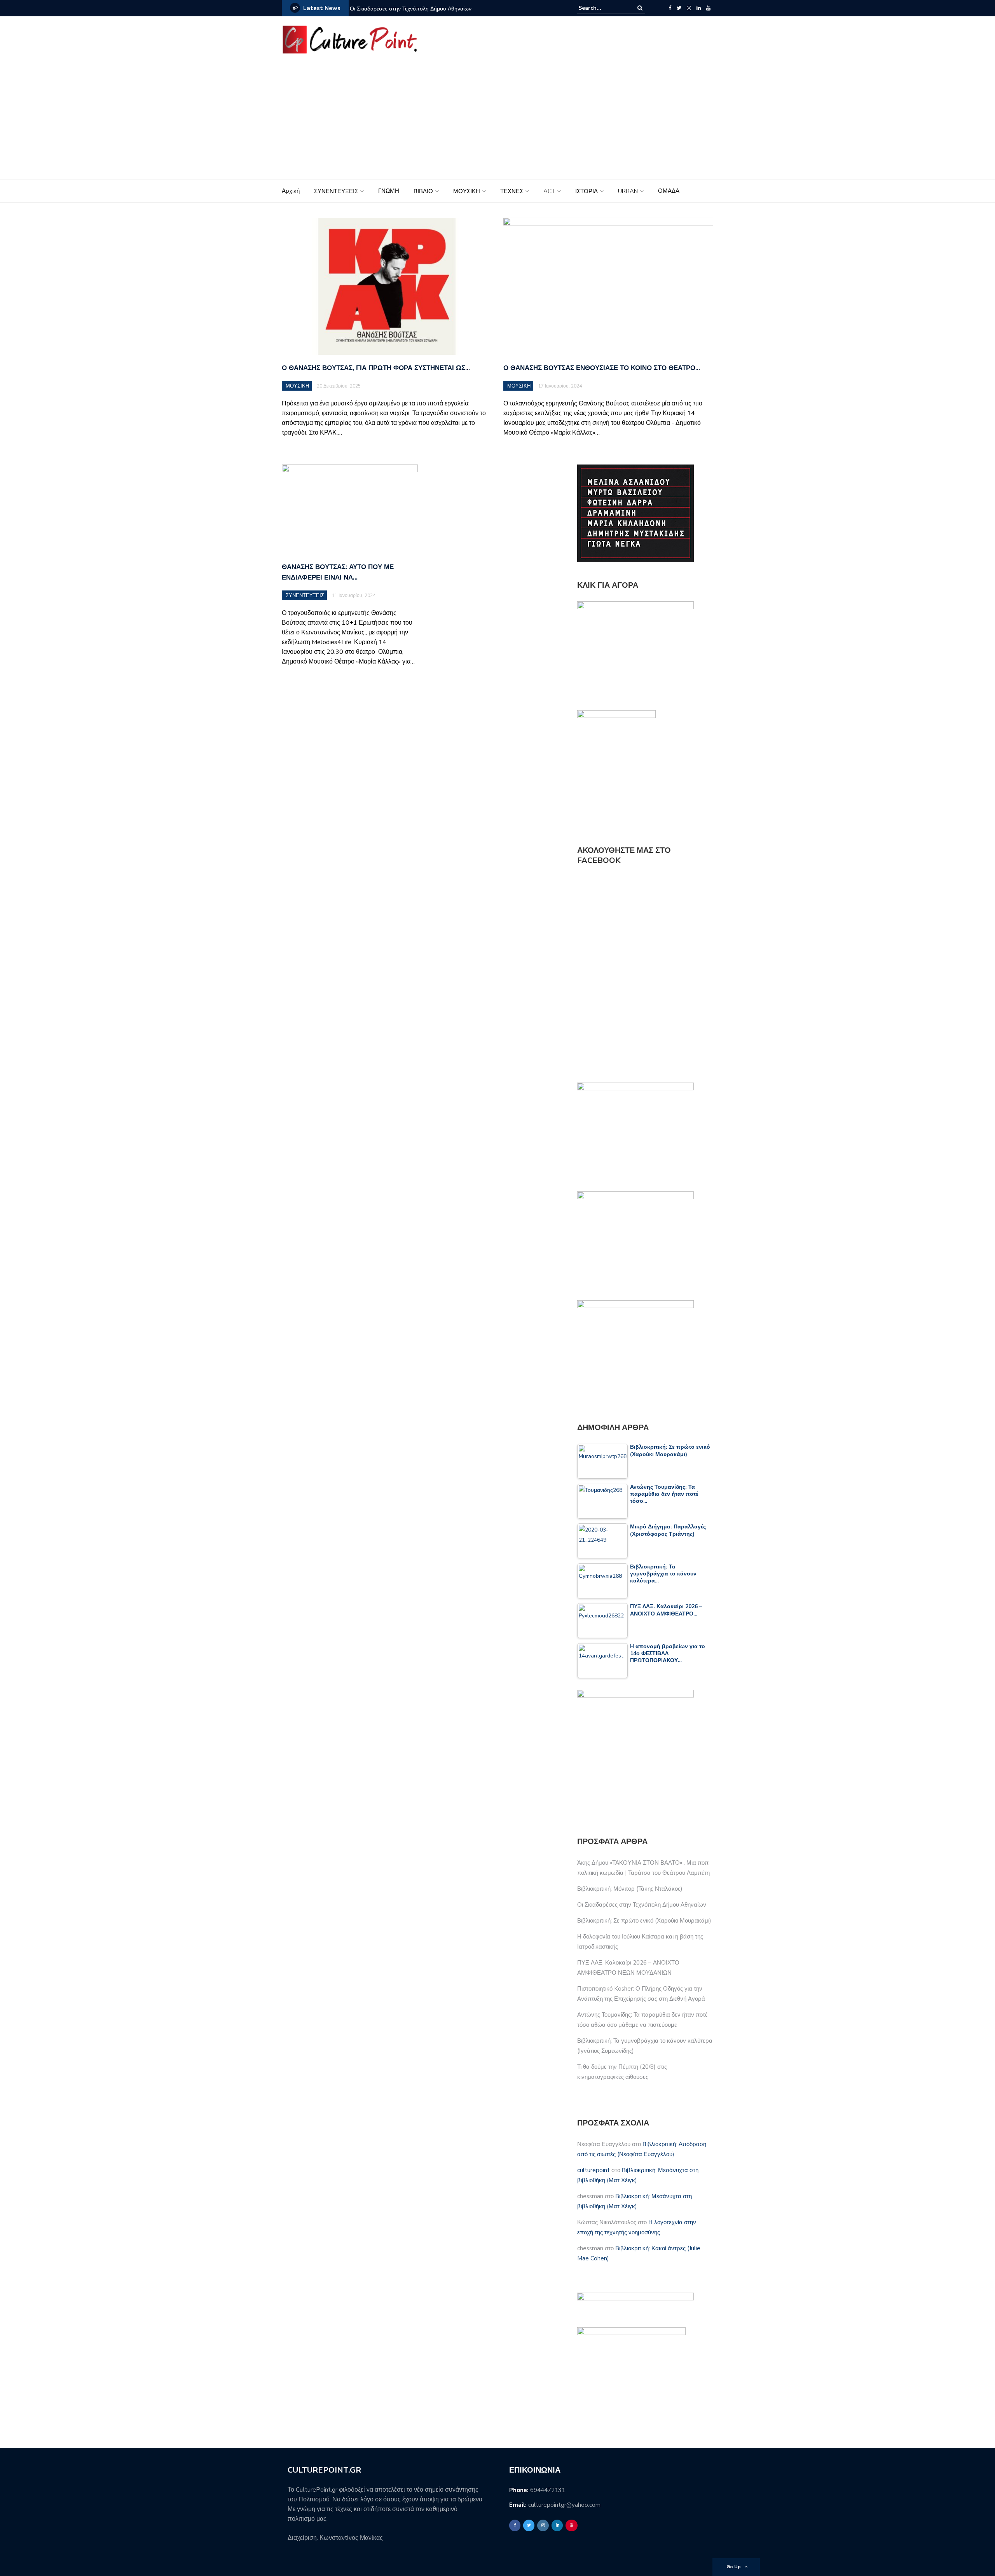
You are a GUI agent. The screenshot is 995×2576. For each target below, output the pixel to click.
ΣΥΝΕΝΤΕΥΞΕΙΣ (336, 191)
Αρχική (291, 191)
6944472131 (548, 2490)
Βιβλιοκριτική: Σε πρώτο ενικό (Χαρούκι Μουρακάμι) (644, 1921)
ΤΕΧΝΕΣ (512, 191)
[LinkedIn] (699, 8)
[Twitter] (679, 8)
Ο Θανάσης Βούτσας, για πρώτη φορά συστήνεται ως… (376, 368)
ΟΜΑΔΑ (669, 191)
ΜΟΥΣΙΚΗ (467, 191)
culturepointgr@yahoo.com (564, 2505)
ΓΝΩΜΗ (389, 191)
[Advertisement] (497, 121)
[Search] (640, 8)
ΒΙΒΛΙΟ (423, 191)
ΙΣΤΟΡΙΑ (587, 191)
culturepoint (594, 2170)
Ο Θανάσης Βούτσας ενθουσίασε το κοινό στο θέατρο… (602, 368)
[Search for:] (602, 8)
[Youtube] (708, 8)
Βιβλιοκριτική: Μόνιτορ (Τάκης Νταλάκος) (630, 1889)
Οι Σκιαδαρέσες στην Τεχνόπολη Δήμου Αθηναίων (411, 9)
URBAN (628, 191)
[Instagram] (689, 8)
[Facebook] (670, 8)
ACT (549, 191)
